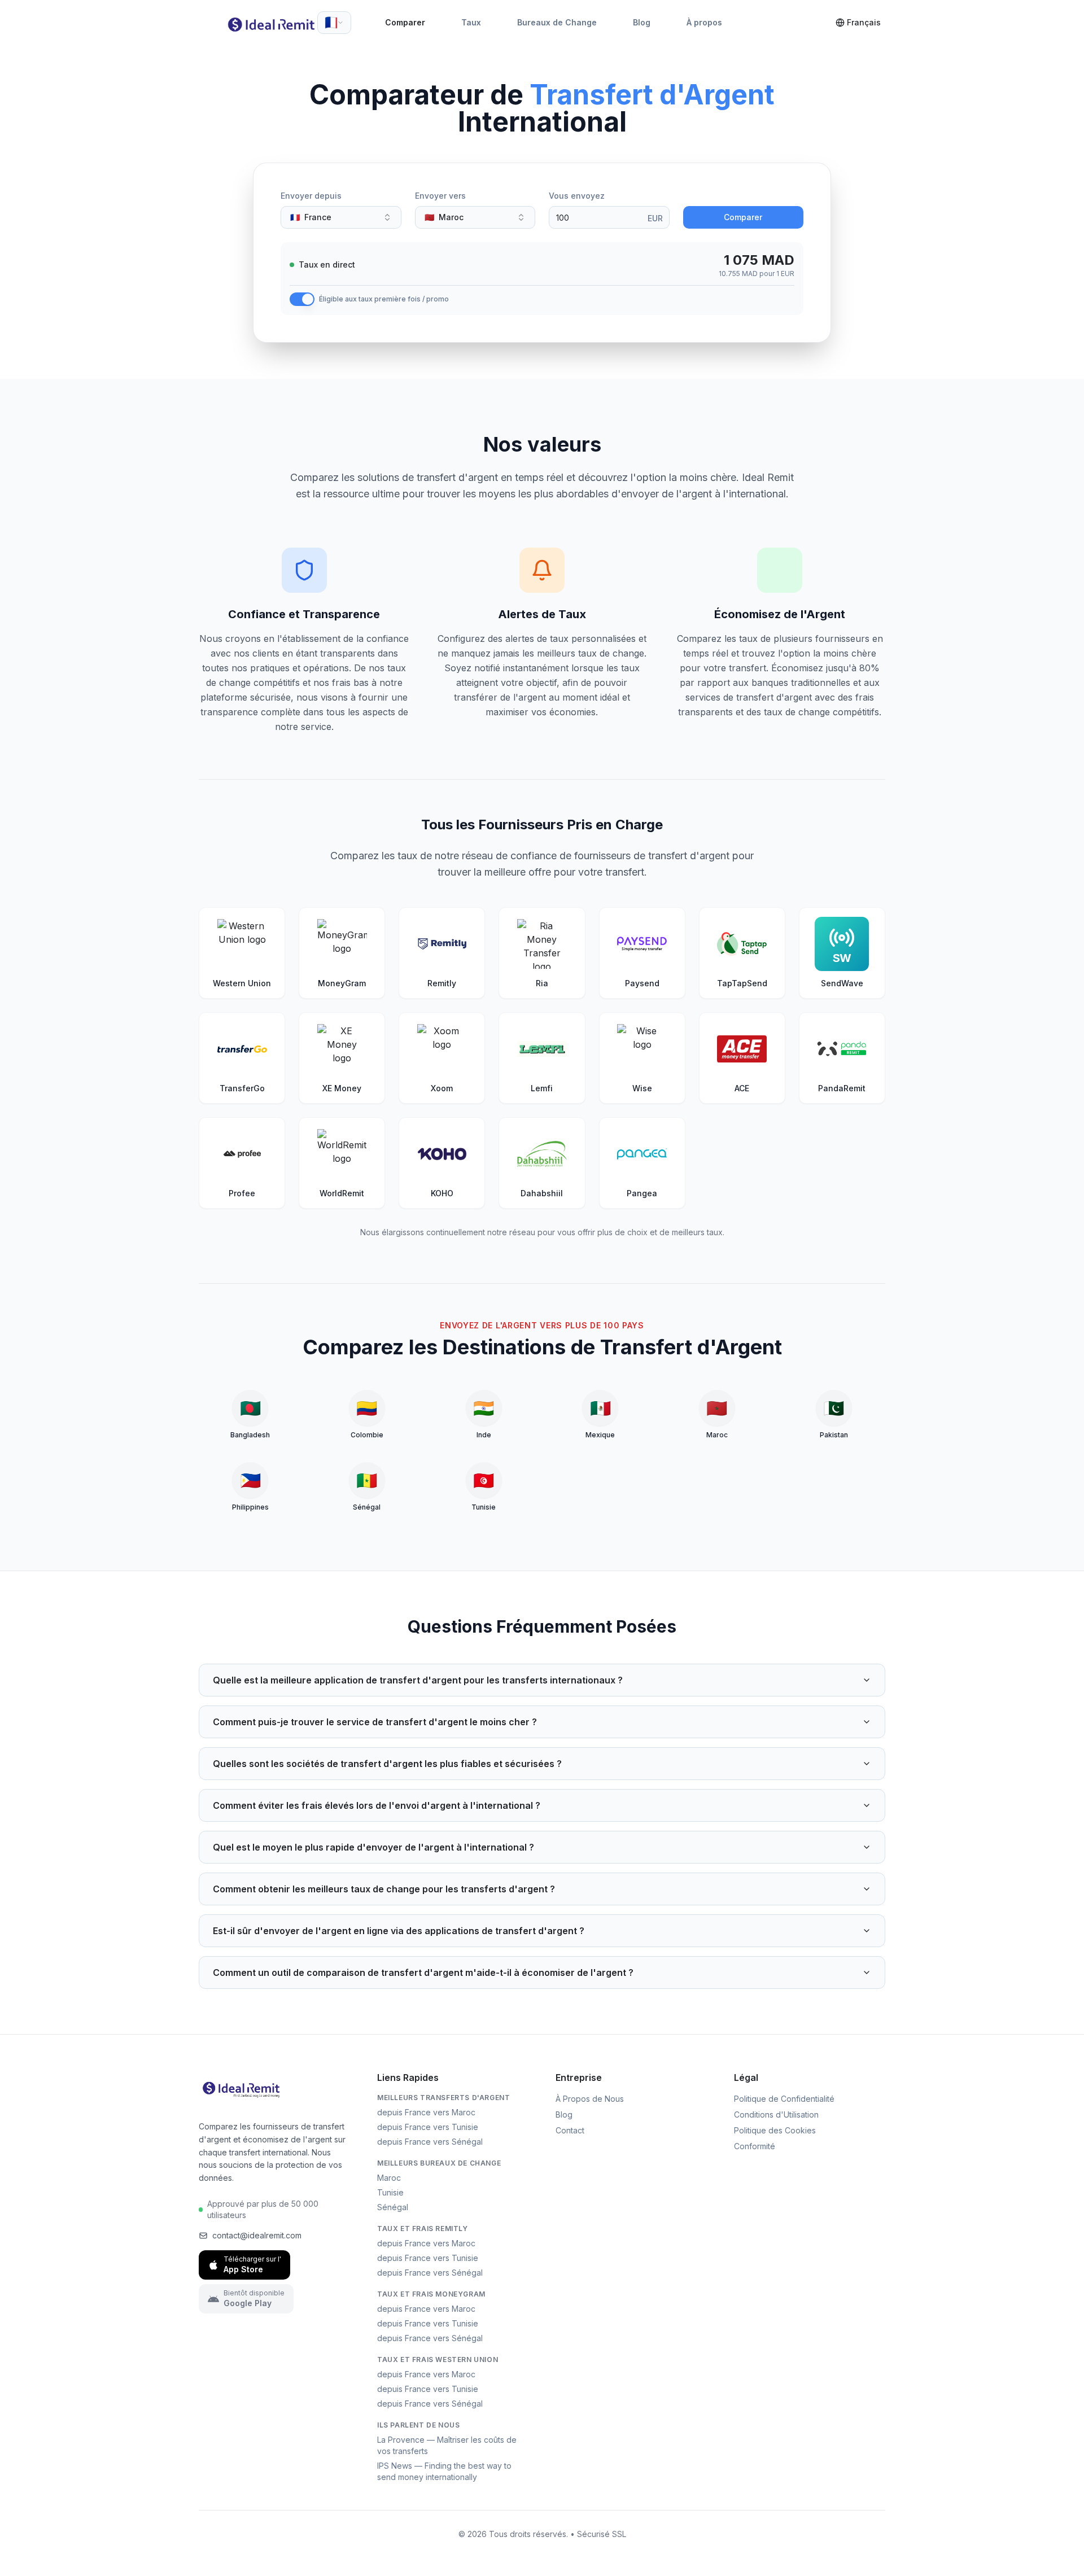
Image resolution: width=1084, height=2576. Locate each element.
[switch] (302, 299)
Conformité (755, 2146)
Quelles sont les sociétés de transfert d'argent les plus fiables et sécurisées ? (387, 1764)
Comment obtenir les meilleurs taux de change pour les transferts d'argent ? (384, 1889)
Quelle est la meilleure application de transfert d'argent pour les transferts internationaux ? (418, 1680)
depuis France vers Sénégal (430, 2142)
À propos (704, 22)
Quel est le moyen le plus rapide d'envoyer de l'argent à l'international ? (373, 1847)
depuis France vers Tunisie (428, 2127)
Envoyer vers (440, 196)
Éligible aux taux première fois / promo (384, 299)
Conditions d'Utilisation (776, 2114)
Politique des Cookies (775, 2130)
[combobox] (334, 23)
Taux (471, 22)
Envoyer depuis (311, 196)
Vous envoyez (577, 196)
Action (696, 196)
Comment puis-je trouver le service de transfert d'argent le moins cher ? (375, 1722)
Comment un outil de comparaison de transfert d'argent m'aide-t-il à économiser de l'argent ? (423, 1973)
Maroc (389, 2178)
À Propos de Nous (590, 2099)
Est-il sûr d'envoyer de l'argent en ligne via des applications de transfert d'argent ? (399, 1931)
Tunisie (390, 2192)
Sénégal (393, 2207)
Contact (570, 2130)
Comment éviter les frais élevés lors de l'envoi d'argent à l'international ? (377, 1805)
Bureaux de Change (557, 22)
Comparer (405, 22)
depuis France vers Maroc (426, 2112)
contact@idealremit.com (257, 2235)
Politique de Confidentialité (784, 2099)
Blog (642, 22)
